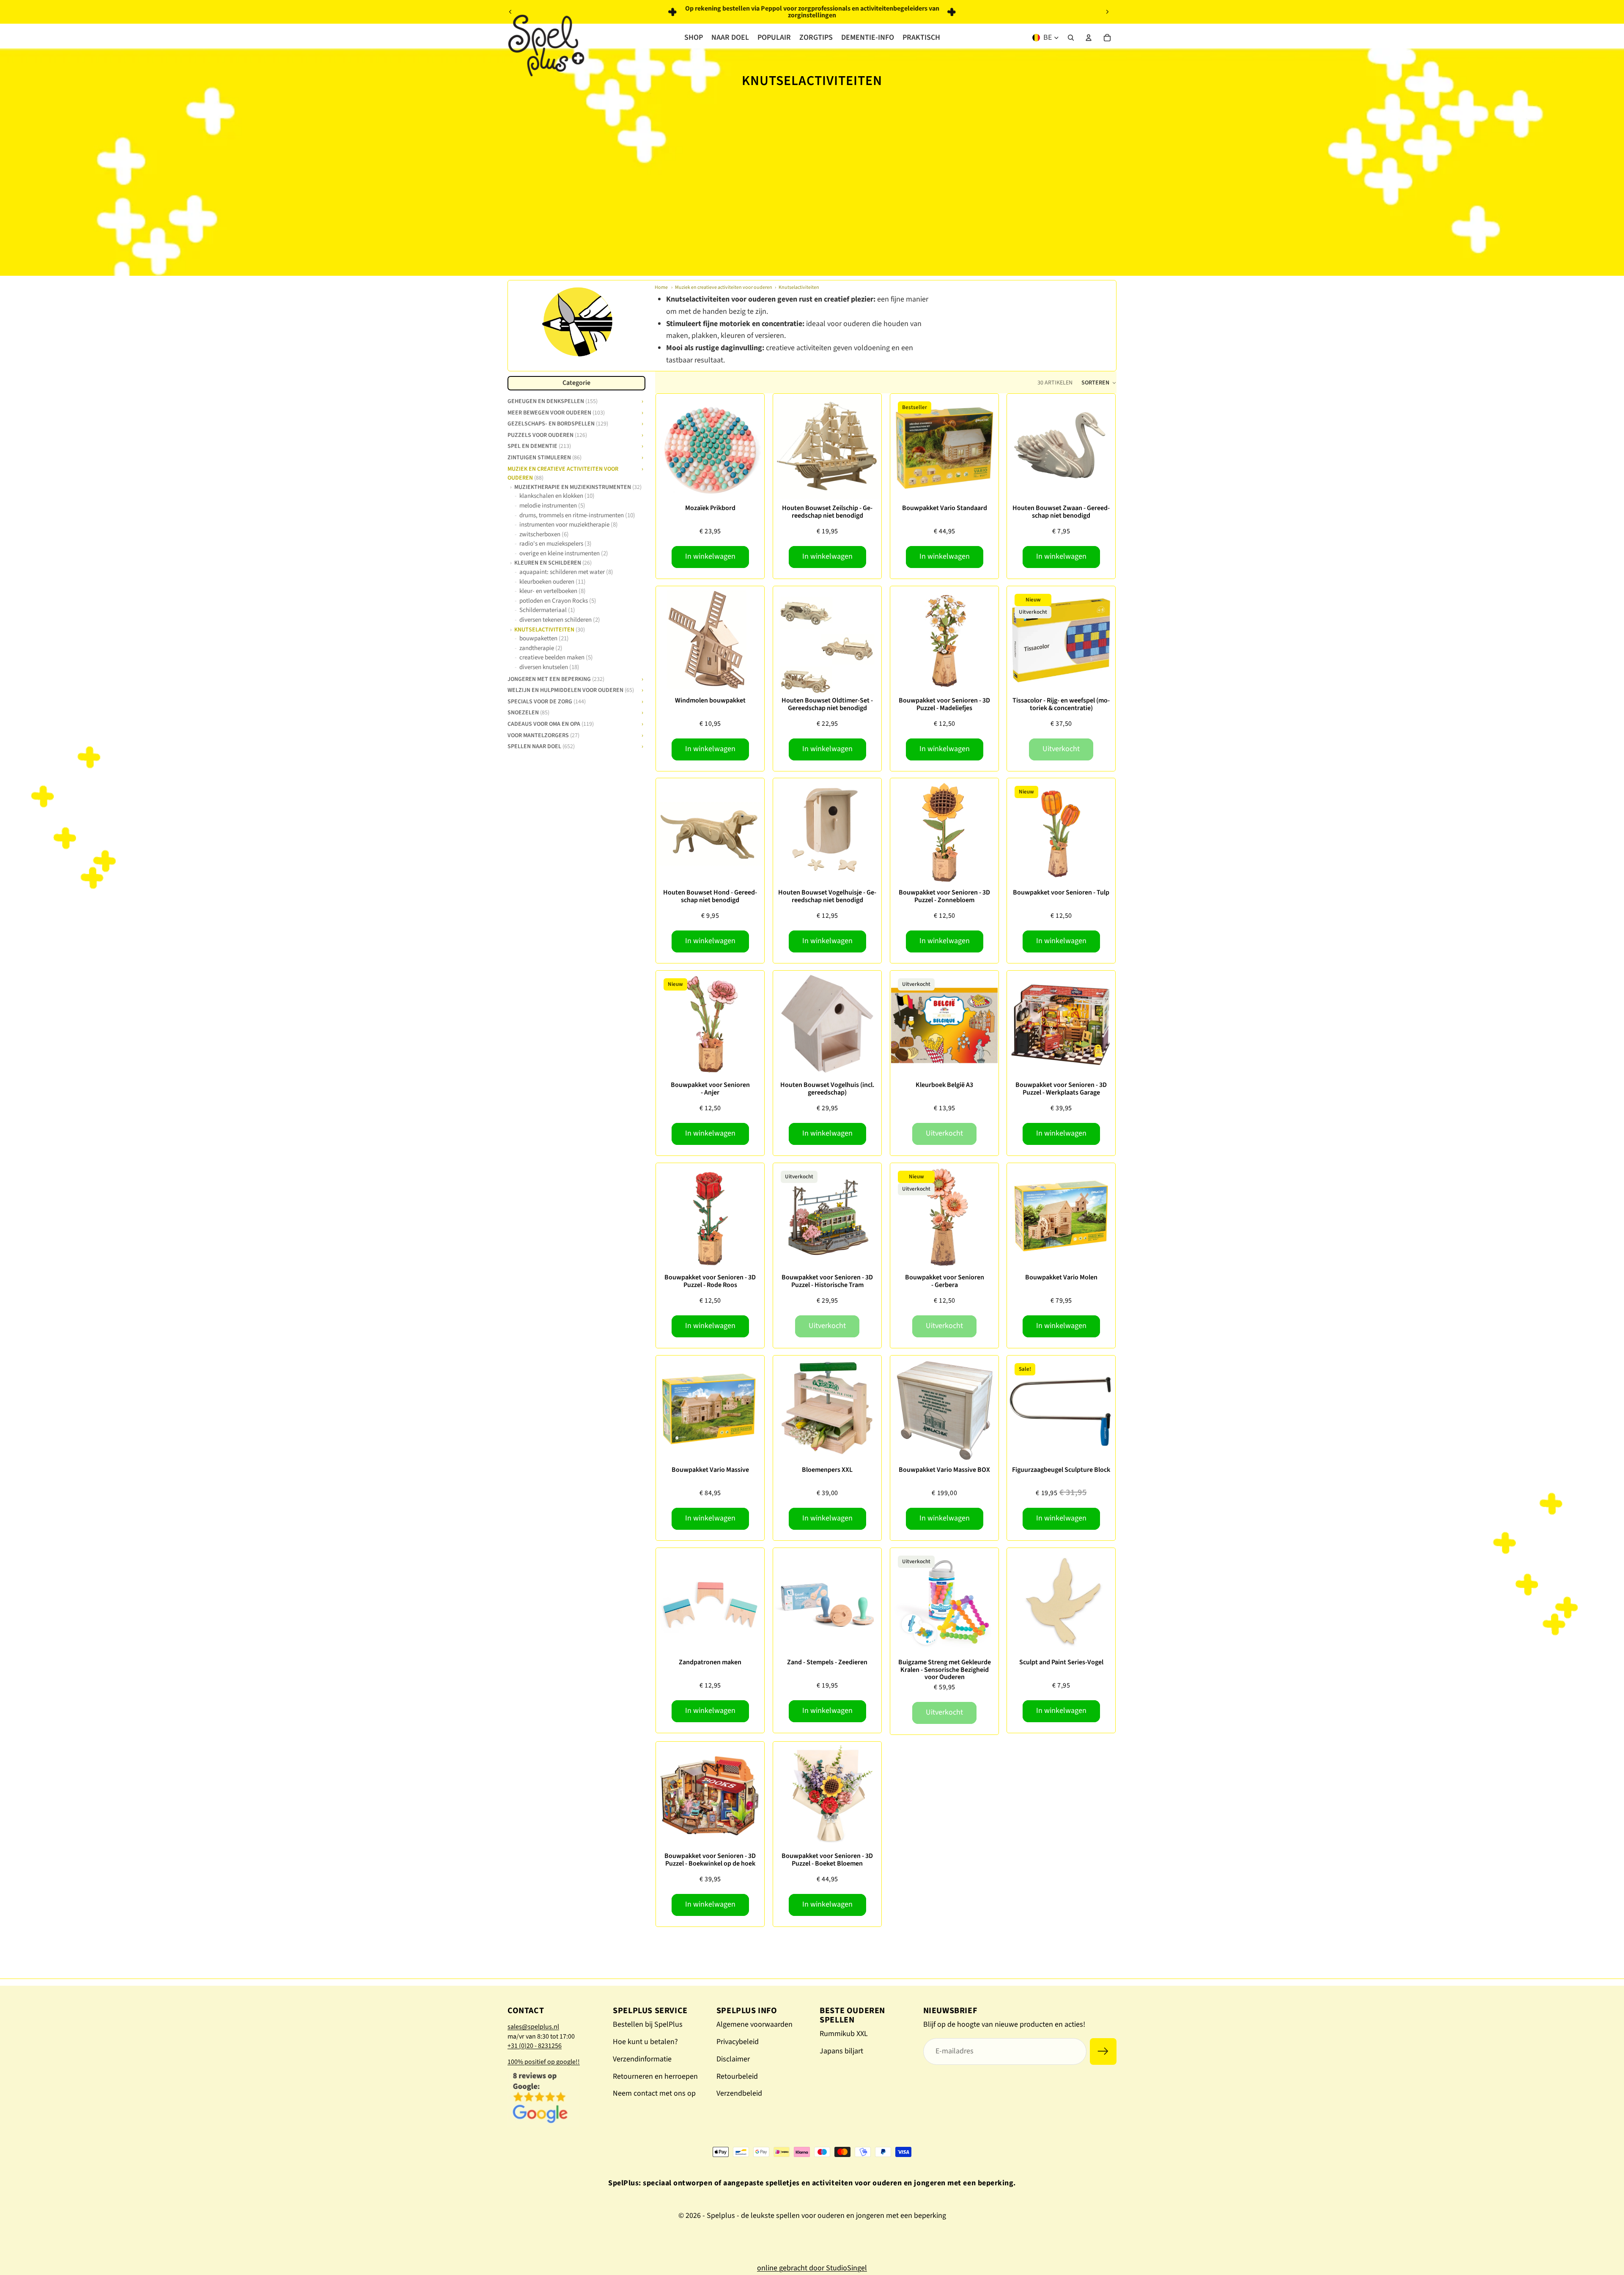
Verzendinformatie (642, 2059)
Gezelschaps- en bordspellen (558, 423)
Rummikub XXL (844, 2034)
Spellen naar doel (541, 746)
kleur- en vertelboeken (553, 591)
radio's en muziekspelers (556, 544)
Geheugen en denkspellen (553, 401)
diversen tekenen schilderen (560, 620)
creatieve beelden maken (556, 657)
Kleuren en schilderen (553, 563)
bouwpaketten (544, 638)
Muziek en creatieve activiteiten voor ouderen (724, 287)
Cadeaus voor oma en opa (551, 723)
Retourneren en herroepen (655, 2076)
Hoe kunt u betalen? (645, 2042)
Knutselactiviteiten (799, 287)
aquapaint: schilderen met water (566, 572)
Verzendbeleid (739, 2093)
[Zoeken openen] (1071, 38)
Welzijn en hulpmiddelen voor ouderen (571, 689)
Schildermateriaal (547, 610)
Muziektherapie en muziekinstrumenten (578, 487)
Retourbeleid (737, 2076)
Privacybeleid (738, 2042)
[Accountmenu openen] (1089, 38)
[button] (1099, 383)
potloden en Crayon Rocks (558, 601)
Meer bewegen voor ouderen (556, 412)
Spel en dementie (539, 445)
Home (661, 287)
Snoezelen (528, 712)
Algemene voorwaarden (754, 2024)
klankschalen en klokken (557, 496)
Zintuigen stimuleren (545, 457)
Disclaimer (733, 2059)
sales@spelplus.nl (533, 2027)
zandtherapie (541, 648)
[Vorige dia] (510, 12)
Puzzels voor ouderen (547, 434)
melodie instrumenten (552, 506)
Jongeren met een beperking (556, 678)
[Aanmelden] (1103, 2051)
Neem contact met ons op (654, 2093)
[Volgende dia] (1107, 12)
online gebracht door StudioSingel (812, 2268)
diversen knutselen (549, 667)
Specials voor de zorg (547, 701)
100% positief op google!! (544, 2062)
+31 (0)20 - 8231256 (535, 2046)
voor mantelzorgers (543, 734)
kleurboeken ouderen (553, 582)
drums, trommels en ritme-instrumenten (577, 515)
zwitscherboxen (544, 534)
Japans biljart (841, 2051)
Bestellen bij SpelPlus (648, 2024)
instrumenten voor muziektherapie (569, 525)
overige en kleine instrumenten (564, 553)
